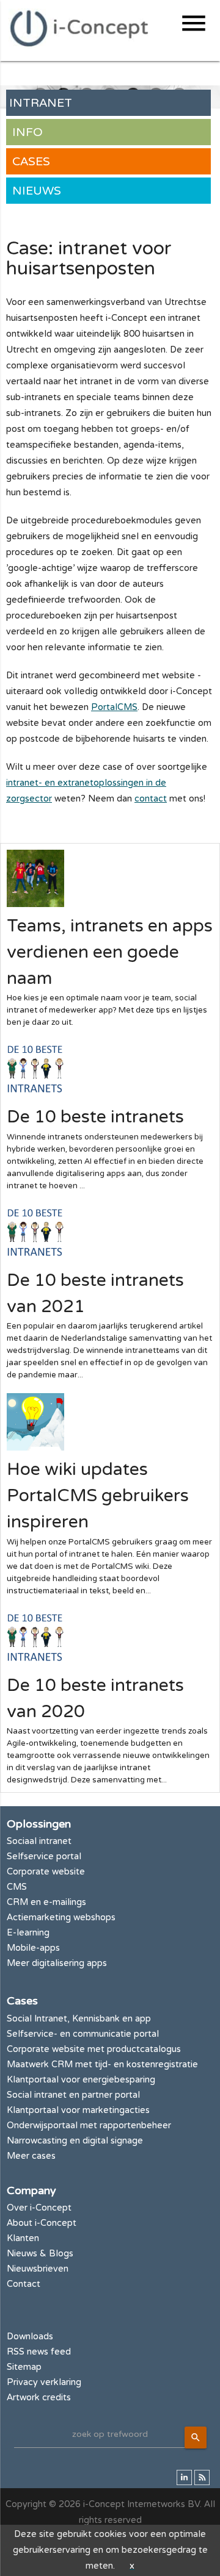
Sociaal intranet (39, 1841)
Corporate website (46, 1872)
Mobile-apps (33, 1948)
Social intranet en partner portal (73, 2095)
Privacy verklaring (44, 2382)
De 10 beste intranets (95, 1117)
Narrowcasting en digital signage (75, 2141)
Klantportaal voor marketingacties (78, 2110)
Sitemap (24, 2367)
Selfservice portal (44, 1857)
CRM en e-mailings (46, 1902)
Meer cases (31, 2156)
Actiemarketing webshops (61, 1918)
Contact (24, 2284)
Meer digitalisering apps (57, 1963)
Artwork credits (39, 2398)
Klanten (23, 2238)
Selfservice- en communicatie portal (83, 2034)
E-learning (28, 1933)
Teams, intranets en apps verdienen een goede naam (110, 952)
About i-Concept (42, 2223)
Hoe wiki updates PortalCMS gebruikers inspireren (98, 1496)
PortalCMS (114, 707)
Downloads (30, 2337)
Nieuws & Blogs (40, 2254)
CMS (17, 1887)
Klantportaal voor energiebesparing (81, 2080)
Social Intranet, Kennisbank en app (79, 2019)
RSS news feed (39, 2352)
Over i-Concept (39, 2208)
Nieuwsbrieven (38, 2269)
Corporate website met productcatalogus (94, 2049)
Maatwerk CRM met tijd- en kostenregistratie (102, 2065)
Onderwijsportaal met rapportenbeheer (89, 2126)
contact (151, 799)
